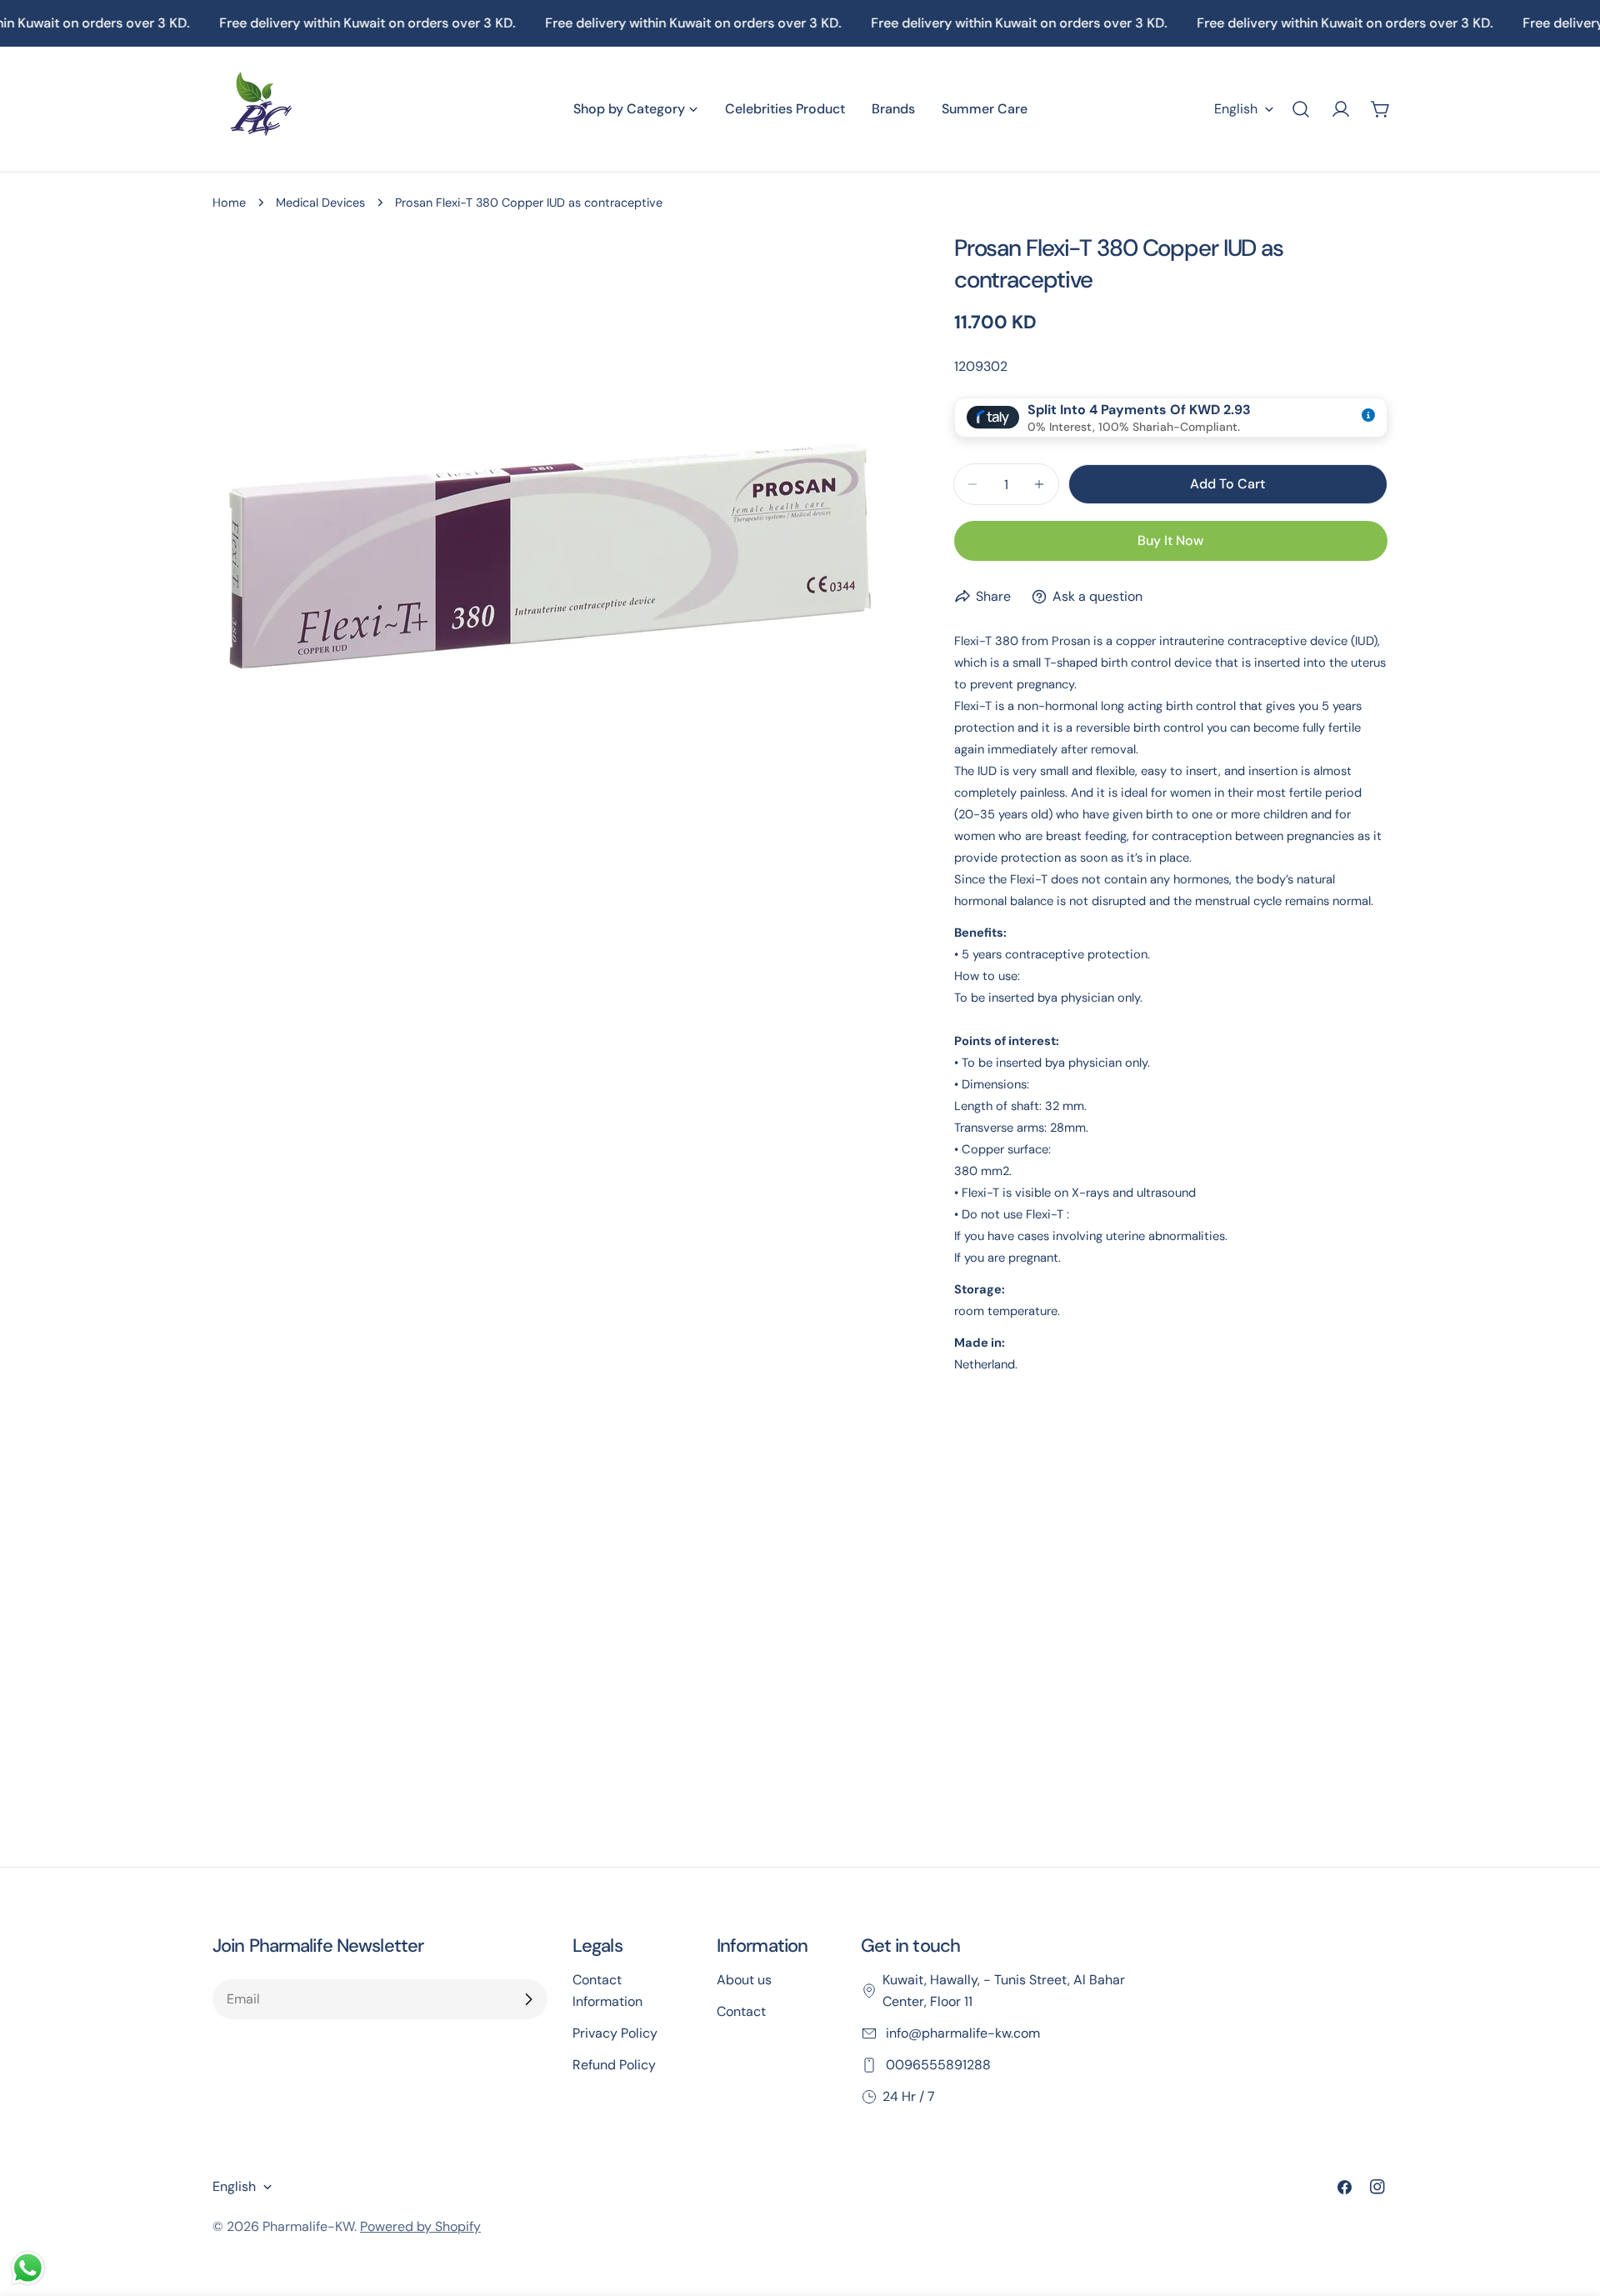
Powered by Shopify (420, 2226)
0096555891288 (937, 2065)
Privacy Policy (615, 2033)
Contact (741, 2011)
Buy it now (1170, 540)
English (1236, 109)
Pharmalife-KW (308, 2226)
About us (744, 1980)
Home (229, 203)
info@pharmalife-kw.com (961, 2033)
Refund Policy (614, 2065)
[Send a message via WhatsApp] (28, 2268)
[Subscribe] (528, 1999)
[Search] (1301, 109)
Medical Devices (320, 203)
